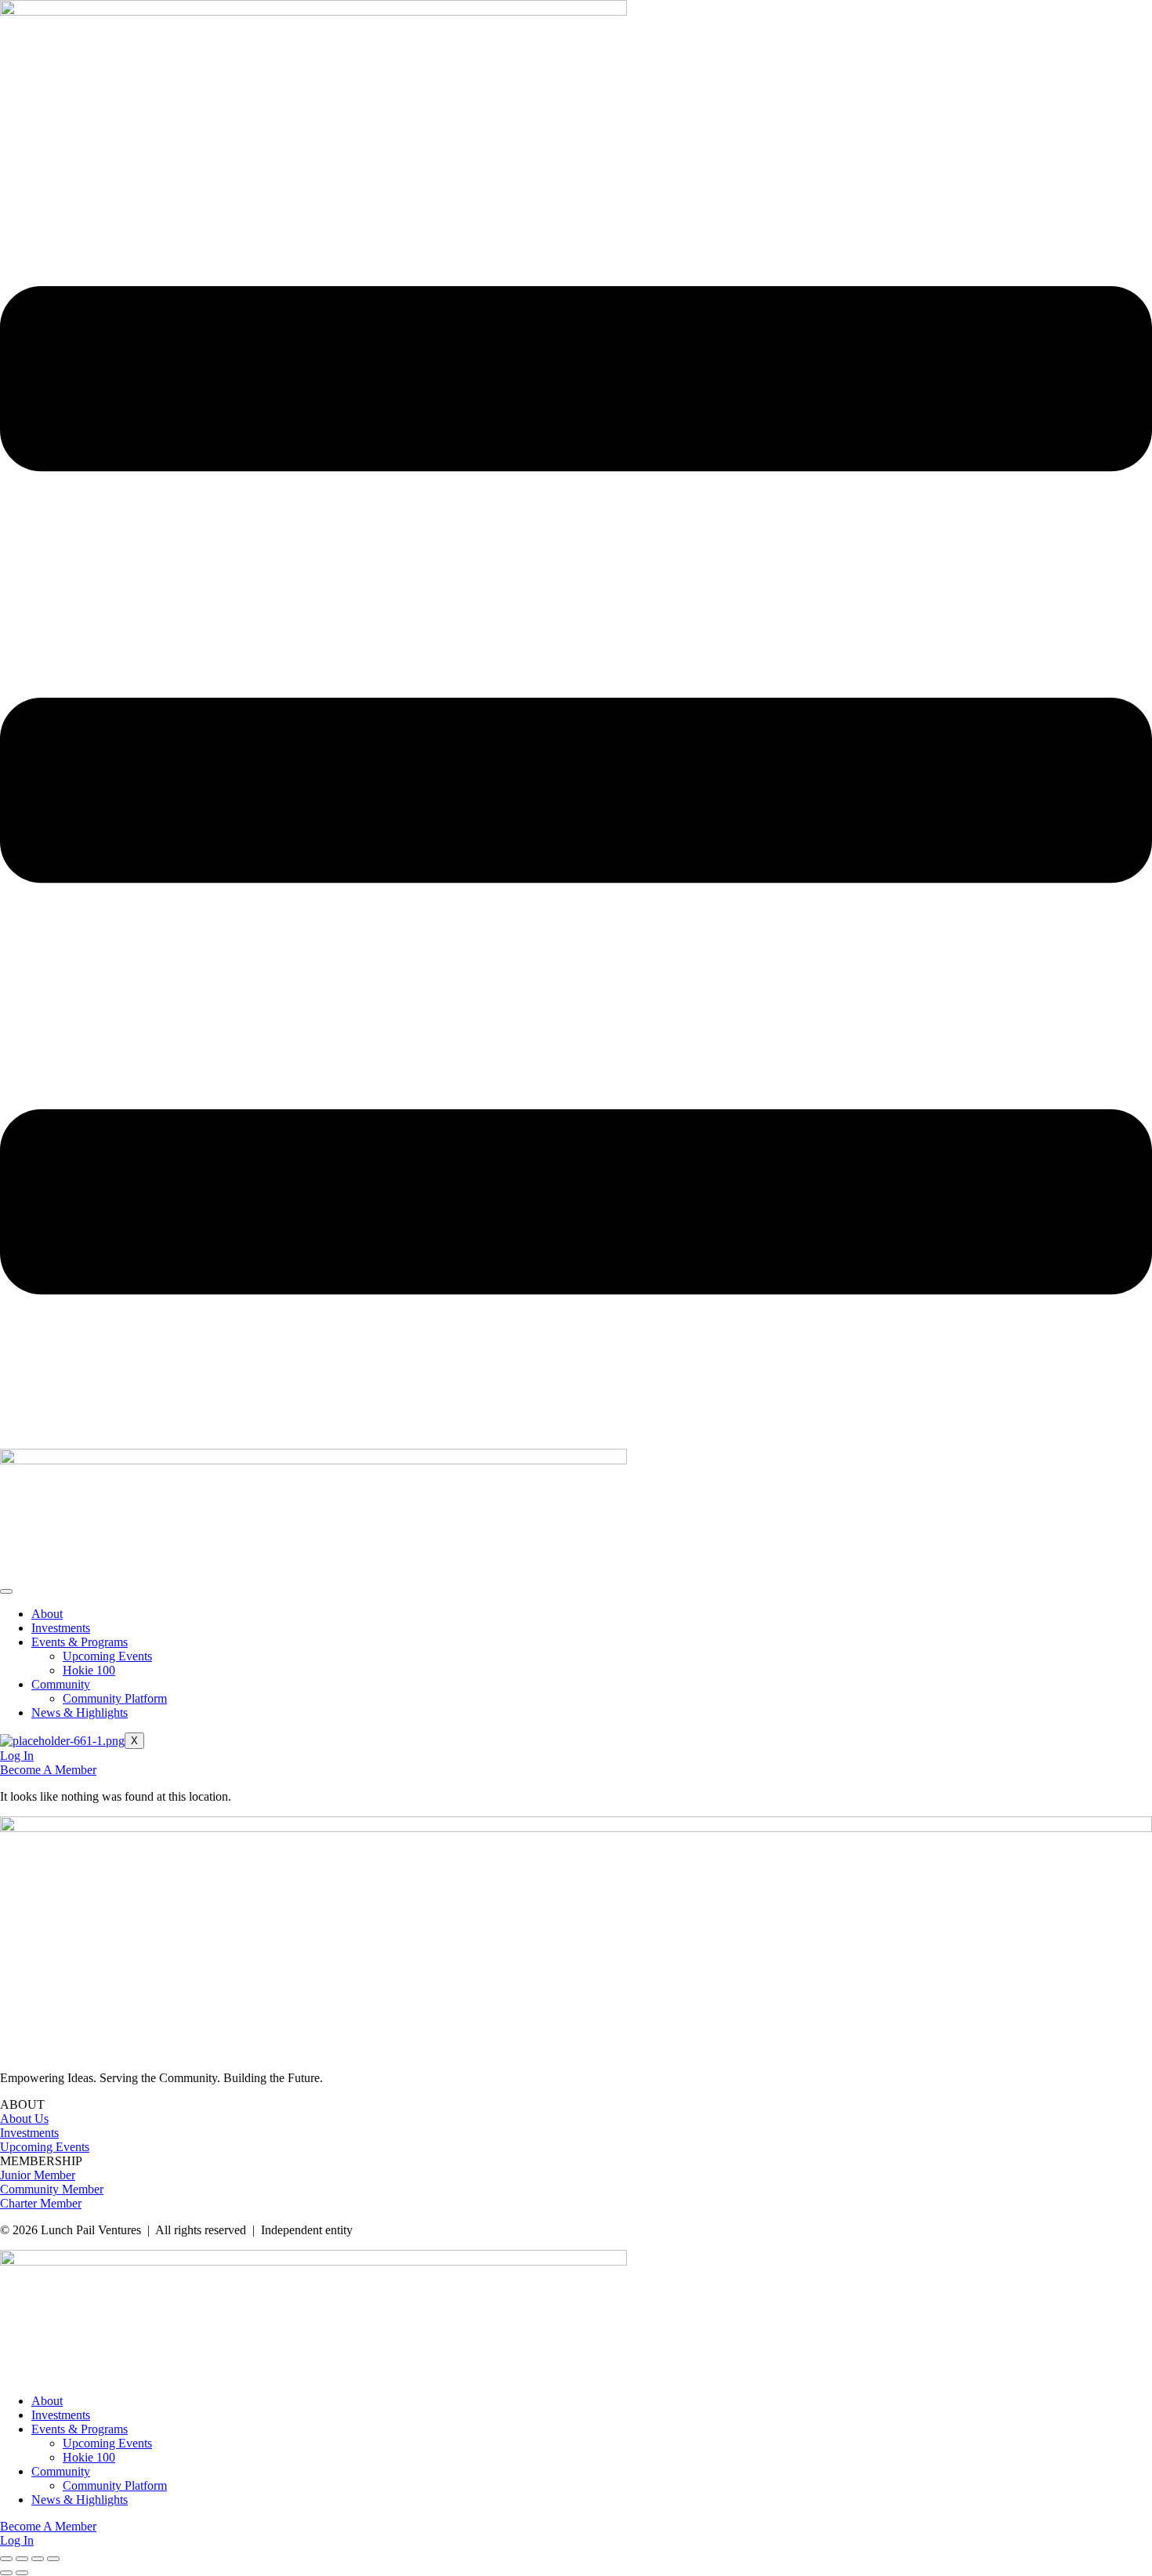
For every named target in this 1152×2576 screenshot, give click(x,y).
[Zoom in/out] (6, 2559)
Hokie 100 (89, 1670)
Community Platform (115, 1698)
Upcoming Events (107, 1656)
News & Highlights (80, 1712)
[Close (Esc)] (53, 2559)
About (47, 1614)
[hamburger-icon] (6, 1591)
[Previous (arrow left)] (6, 2573)
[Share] (38, 2559)
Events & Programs (80, 1642)
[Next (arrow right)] (22, 2573)
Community (61, 1684)
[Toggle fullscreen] (22, 2559)
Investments (61, 1628)
